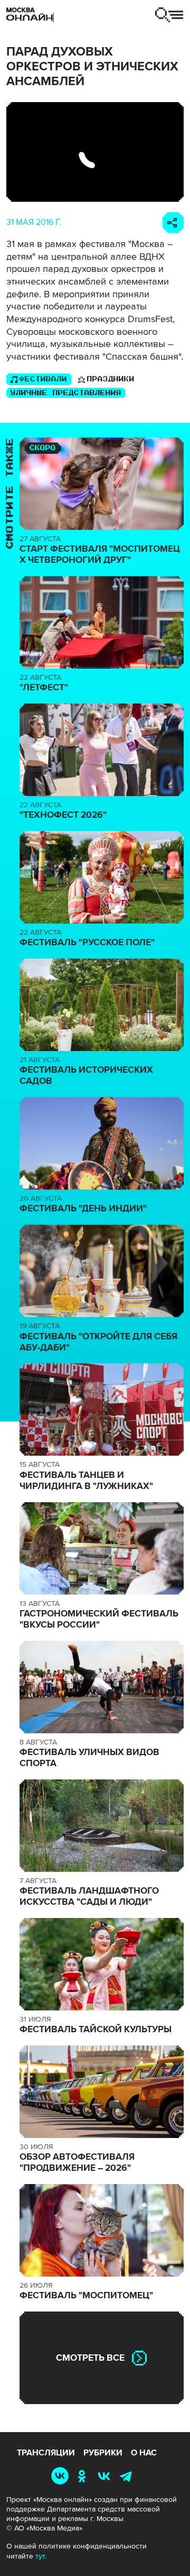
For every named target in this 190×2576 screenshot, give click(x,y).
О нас (144, 2453)
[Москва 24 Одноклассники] (84, 2476)
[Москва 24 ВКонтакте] (106, 2476)
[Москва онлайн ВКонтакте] (62, 2476)
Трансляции (46, 2453)
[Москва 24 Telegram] (128, 2476)
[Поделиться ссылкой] (173, 223)
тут (40, 2556)
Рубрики (103, 2453)
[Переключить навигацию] (169, 15)
